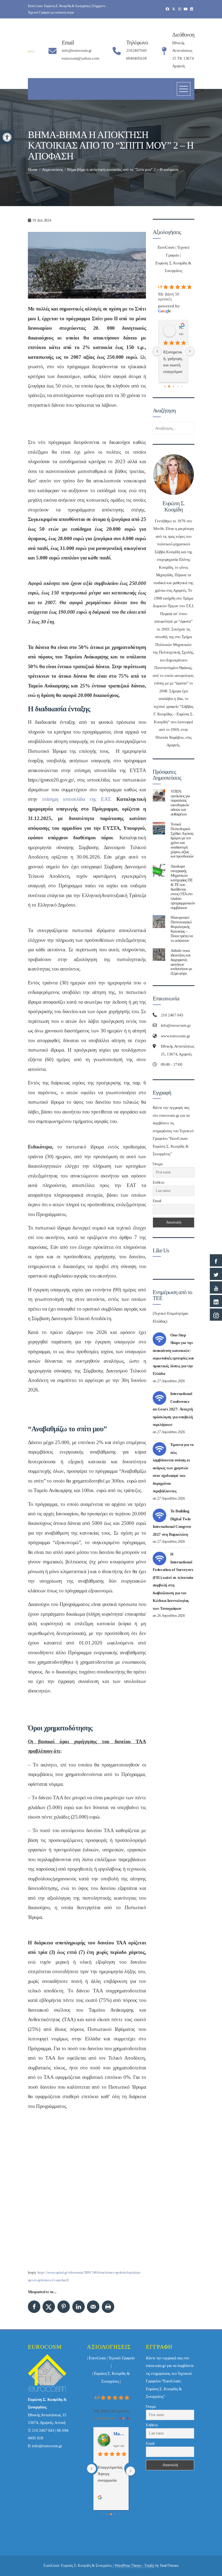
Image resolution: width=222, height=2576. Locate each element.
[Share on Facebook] (34, 2307)
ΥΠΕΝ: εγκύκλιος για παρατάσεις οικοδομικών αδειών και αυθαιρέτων (180, 803)
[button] (7, 137)
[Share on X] (49, 2307)
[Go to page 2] (174, 387)
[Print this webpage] (108, 2307)
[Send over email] (93, 2307)
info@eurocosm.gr (47, 2446)
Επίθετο (159, 1183)
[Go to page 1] (169, 387)
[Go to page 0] (165, 387)
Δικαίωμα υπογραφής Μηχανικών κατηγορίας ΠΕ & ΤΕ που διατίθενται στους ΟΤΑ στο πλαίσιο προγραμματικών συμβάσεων (183, 887)
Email (157, 1201)
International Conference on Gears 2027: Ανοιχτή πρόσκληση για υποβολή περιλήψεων (173, 1409)
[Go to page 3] (178, 387)
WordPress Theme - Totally (135, 2566)
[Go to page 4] (182, 387)
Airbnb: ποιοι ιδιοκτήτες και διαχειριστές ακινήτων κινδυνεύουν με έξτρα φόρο (181, 962)
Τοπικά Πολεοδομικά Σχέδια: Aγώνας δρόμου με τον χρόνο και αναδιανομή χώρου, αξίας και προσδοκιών (182, 840)
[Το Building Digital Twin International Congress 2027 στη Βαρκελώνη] (159, 1515)
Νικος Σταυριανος (181, 327)
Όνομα (158, 1164)
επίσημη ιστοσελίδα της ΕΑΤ (76, 799)
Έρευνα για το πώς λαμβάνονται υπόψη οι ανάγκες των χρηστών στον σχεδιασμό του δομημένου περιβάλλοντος (173, 1468)
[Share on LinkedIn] (79, 2307)
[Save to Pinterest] (64, 2307)
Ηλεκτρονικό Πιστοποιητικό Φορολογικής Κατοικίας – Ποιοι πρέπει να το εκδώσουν (182, 929)
